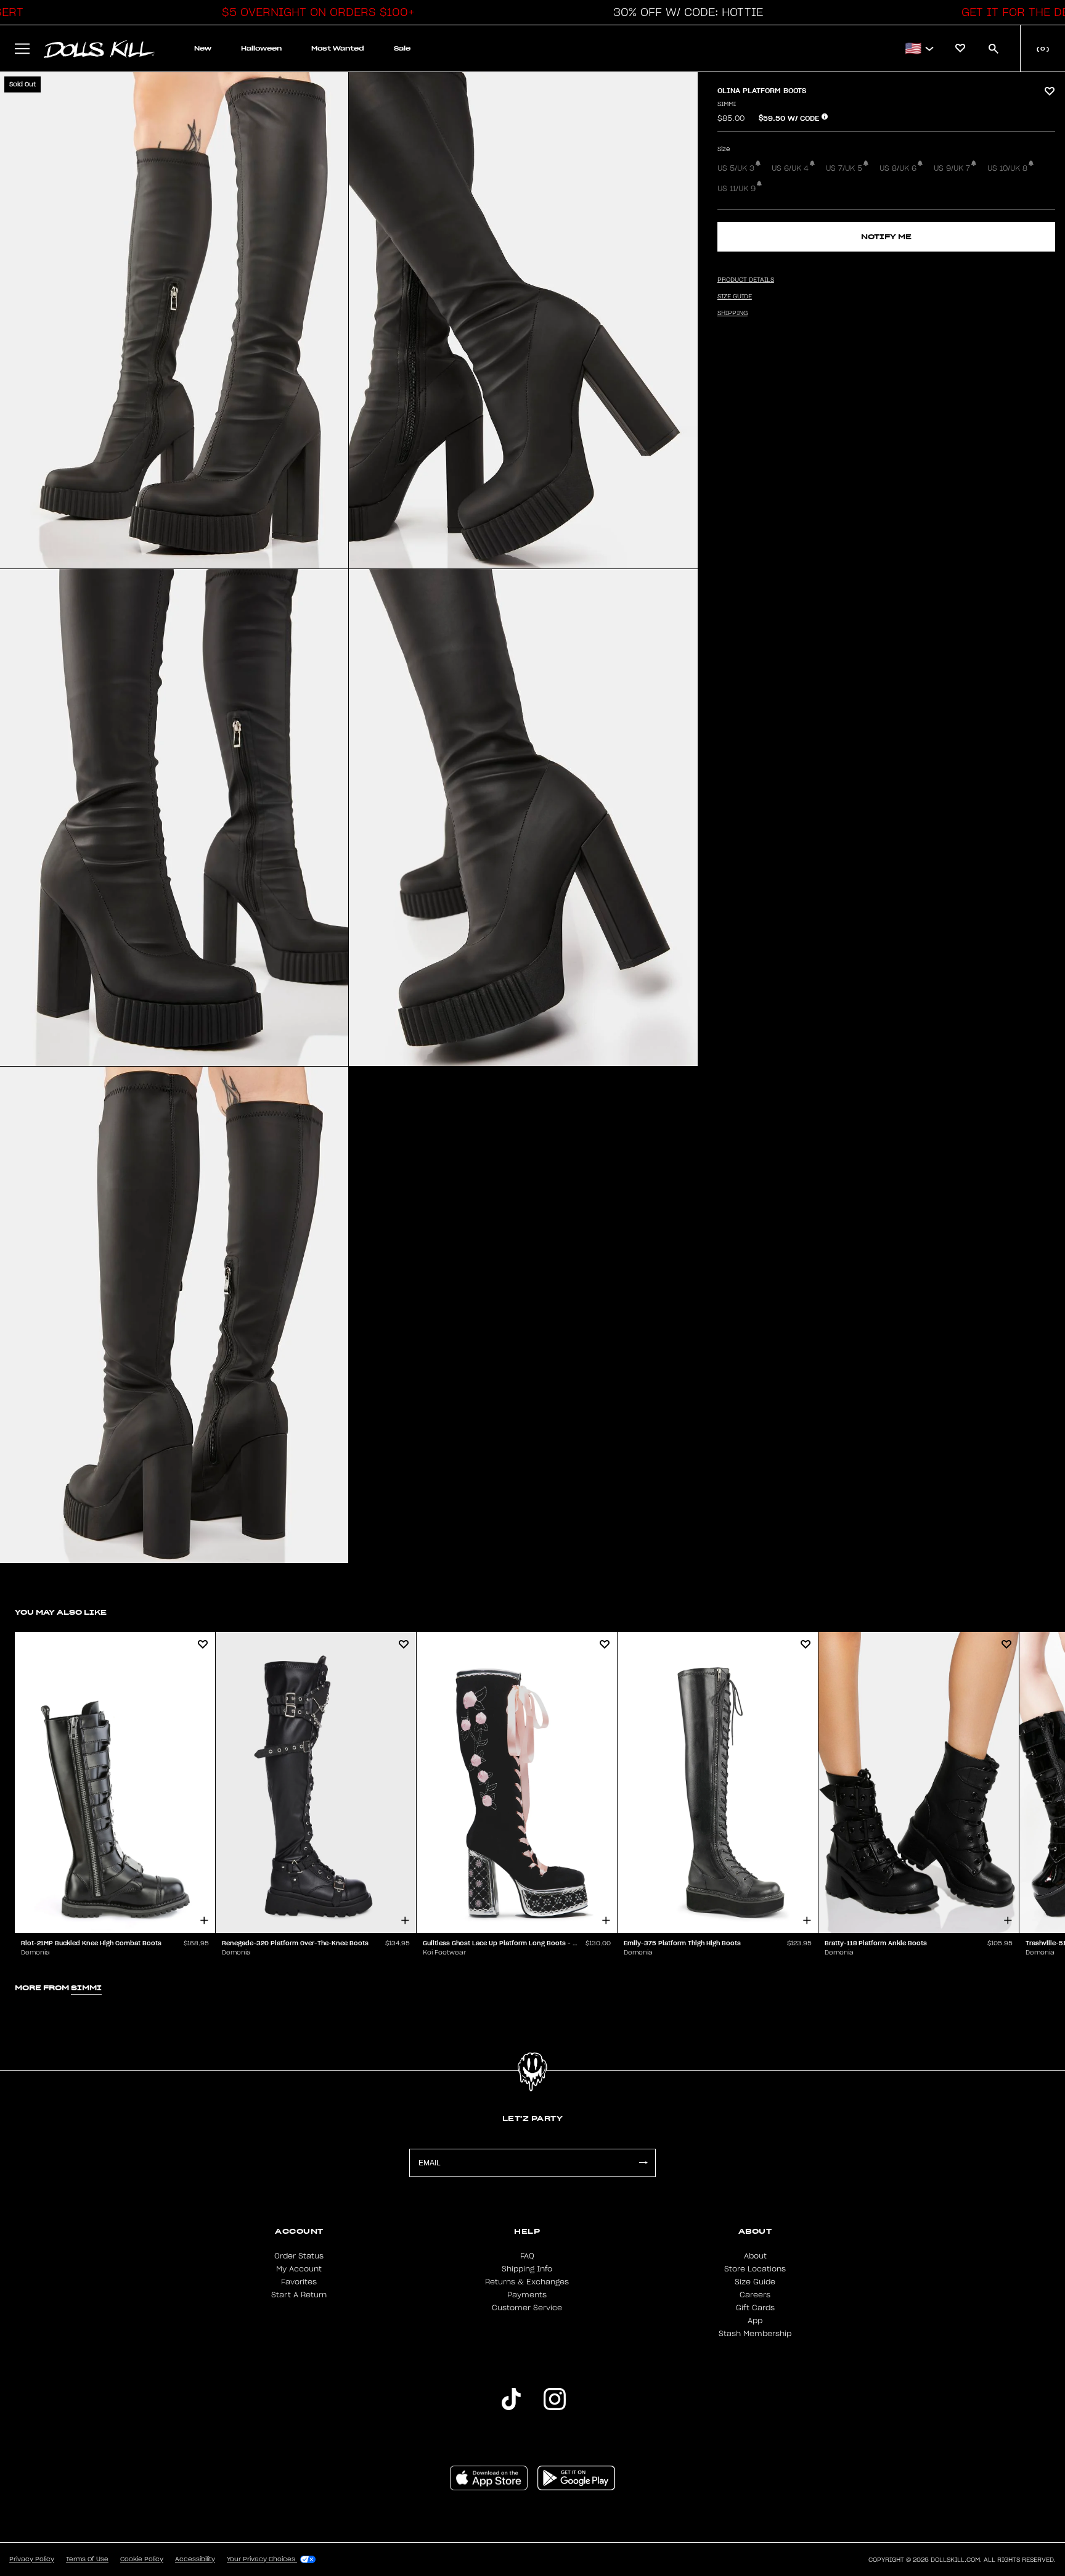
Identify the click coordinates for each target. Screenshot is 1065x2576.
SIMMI (727, 104)
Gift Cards (755, 2308)
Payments (527, 2295)
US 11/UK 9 (737, 189)
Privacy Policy (32, 2559)
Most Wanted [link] (338, 48)
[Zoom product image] (174, 320)
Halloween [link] (261, 48)
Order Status (299, 2256)
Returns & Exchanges (527, 2282)
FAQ (527, 2256)
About (755, 2256)
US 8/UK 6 (898, 168)
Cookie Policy (142, 2559)
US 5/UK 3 (736, 168)
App (755, 2321)
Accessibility (195, 2559)
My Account (299, 2269)
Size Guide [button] (735, 297)
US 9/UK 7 (952, 168)
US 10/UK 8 (1007, 168)
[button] (315, 12)
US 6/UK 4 (790, 168)
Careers (755, 2295)
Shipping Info (527, 2269)
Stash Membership (755, 2334)
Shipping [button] (732, 313)
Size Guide (755, 2282)
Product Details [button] (746, 280)
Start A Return (299, 2295)
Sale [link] (402, 48)
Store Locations (755, 2269)
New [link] (203, 48)
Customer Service (527, 2308)
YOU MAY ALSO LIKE (61, 1612)
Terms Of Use (87, 2559)
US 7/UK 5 (844, 168)
